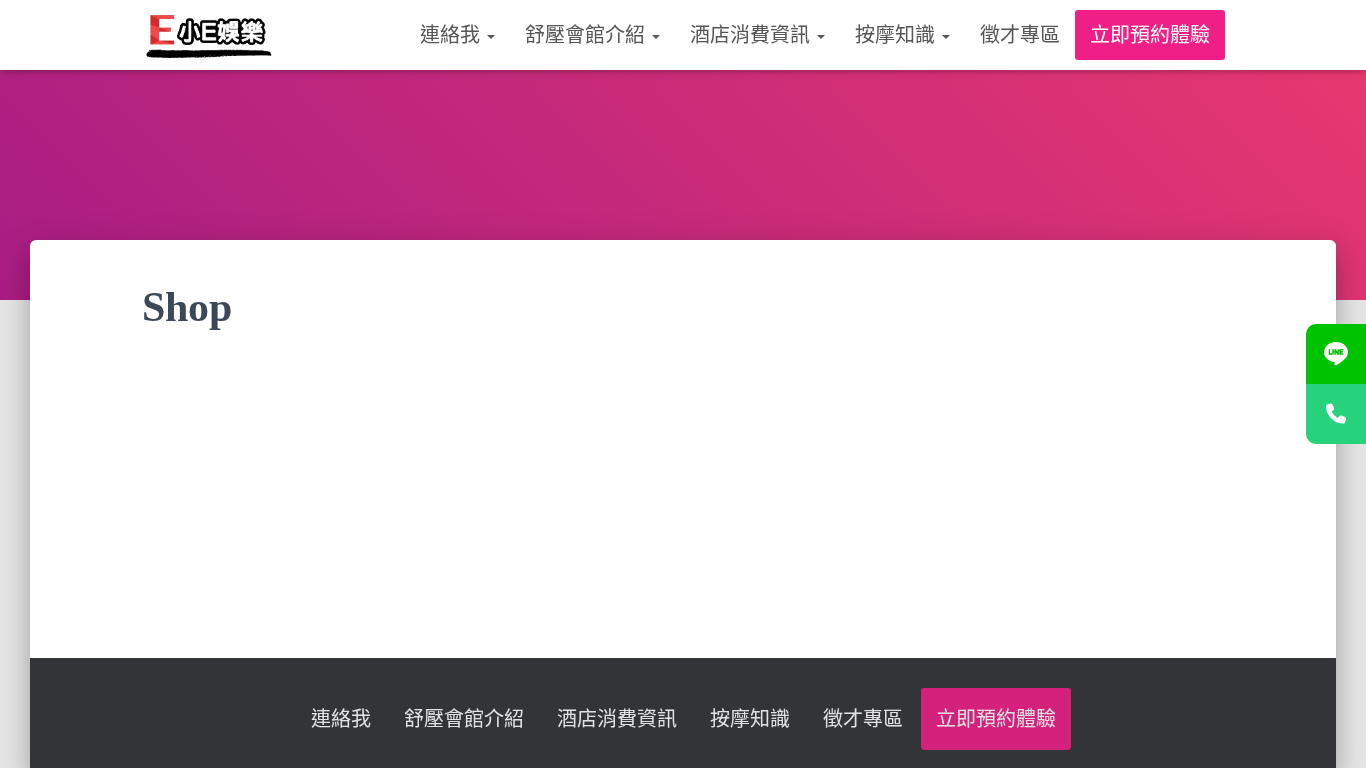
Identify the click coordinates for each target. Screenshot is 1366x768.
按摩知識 (897, 35)
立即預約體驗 (1150, 35)
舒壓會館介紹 (587, 35)
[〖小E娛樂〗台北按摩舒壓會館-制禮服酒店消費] (208, 35)
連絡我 (452, 35)
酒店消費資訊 (752, 35)
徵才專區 (1020, 35)
